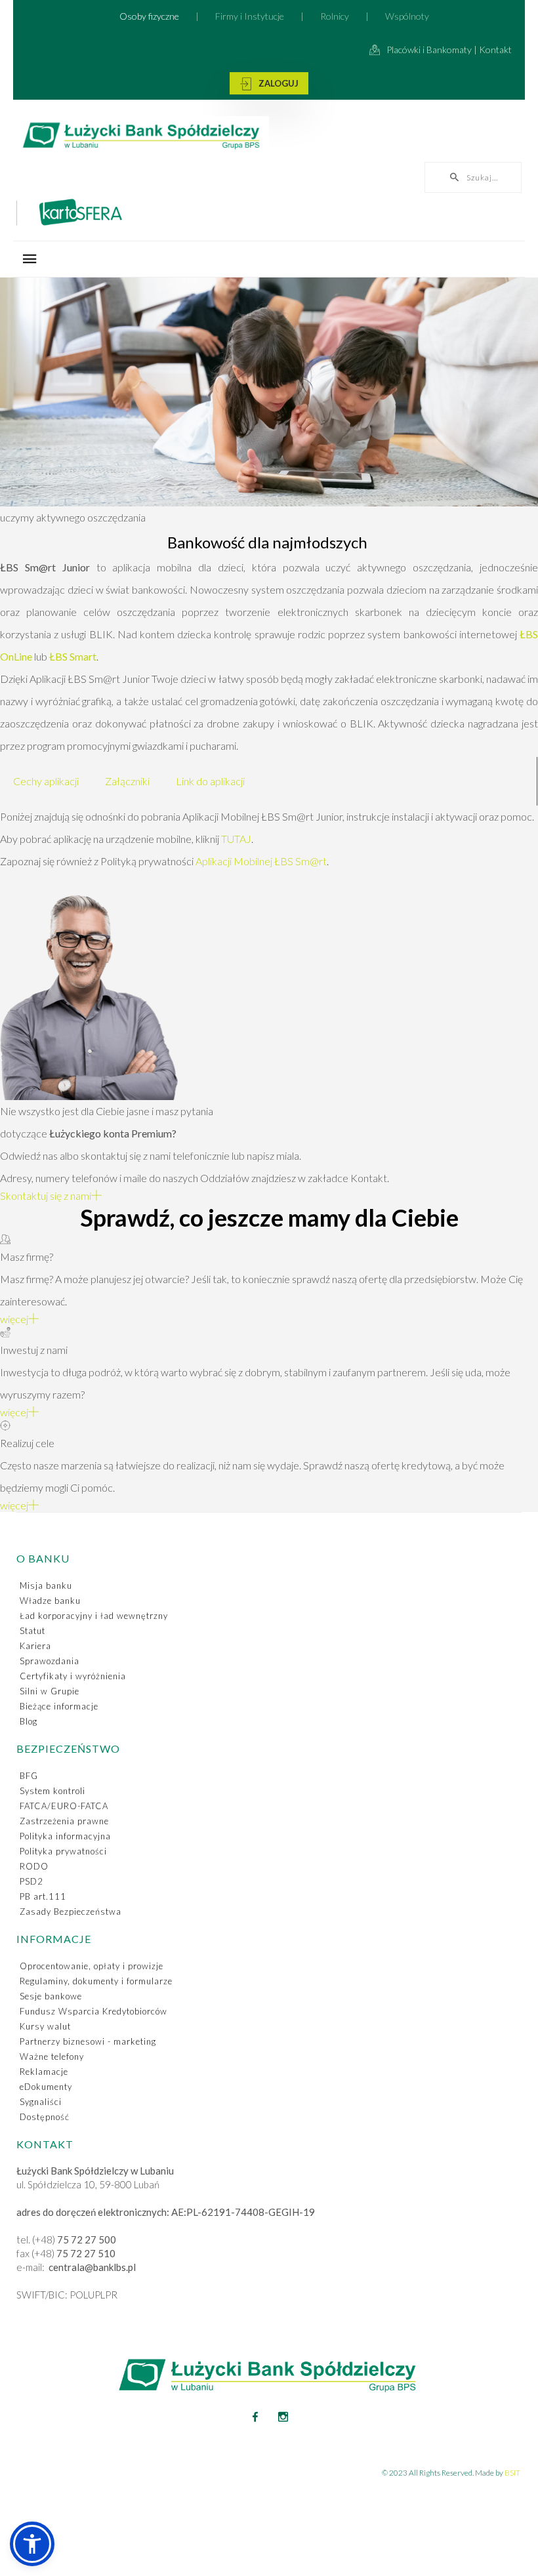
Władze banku (50, 1601)
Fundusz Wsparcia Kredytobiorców (93, 2011)
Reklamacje (44, 2072)
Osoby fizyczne (149, 16)
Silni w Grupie (50, 1691)
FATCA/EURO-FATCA (64, 1806)
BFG (29, 1776)
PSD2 (31, 1881)
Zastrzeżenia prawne (64, 1821)
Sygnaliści (41, 2102)
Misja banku (46, 1585)
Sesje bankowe (51, 1996)
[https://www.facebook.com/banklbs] (255, 2417)
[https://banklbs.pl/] (269, 137)
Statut (32, 1631)
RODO (34, 1866)
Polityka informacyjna (65, 1836)
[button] (32, 2544)
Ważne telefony (52, 2056)
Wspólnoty (407, 16)
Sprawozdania (50, 1661)
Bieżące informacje (59, 1706)
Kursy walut (45, 2026)
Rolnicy (335, 16)
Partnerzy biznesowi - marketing (88, 2041)
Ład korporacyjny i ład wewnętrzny (94, 1616)
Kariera (35, 1646)
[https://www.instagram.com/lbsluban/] (283, 2417)
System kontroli (52, 1791)
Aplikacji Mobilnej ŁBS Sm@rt (261, 861)
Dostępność (45, 2117)
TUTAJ (236, 839)
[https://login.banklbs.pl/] (269, 83)
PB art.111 (43, 1896)
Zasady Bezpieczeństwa (71, 1912)
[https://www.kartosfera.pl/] (269, 215)
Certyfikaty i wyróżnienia (73, 1676)
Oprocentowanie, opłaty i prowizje (92, 1966)
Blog (29, 1721)
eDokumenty (46, 2087)
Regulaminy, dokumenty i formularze (96, 1981)
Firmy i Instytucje (250, 16)
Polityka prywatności (63, 1851)
